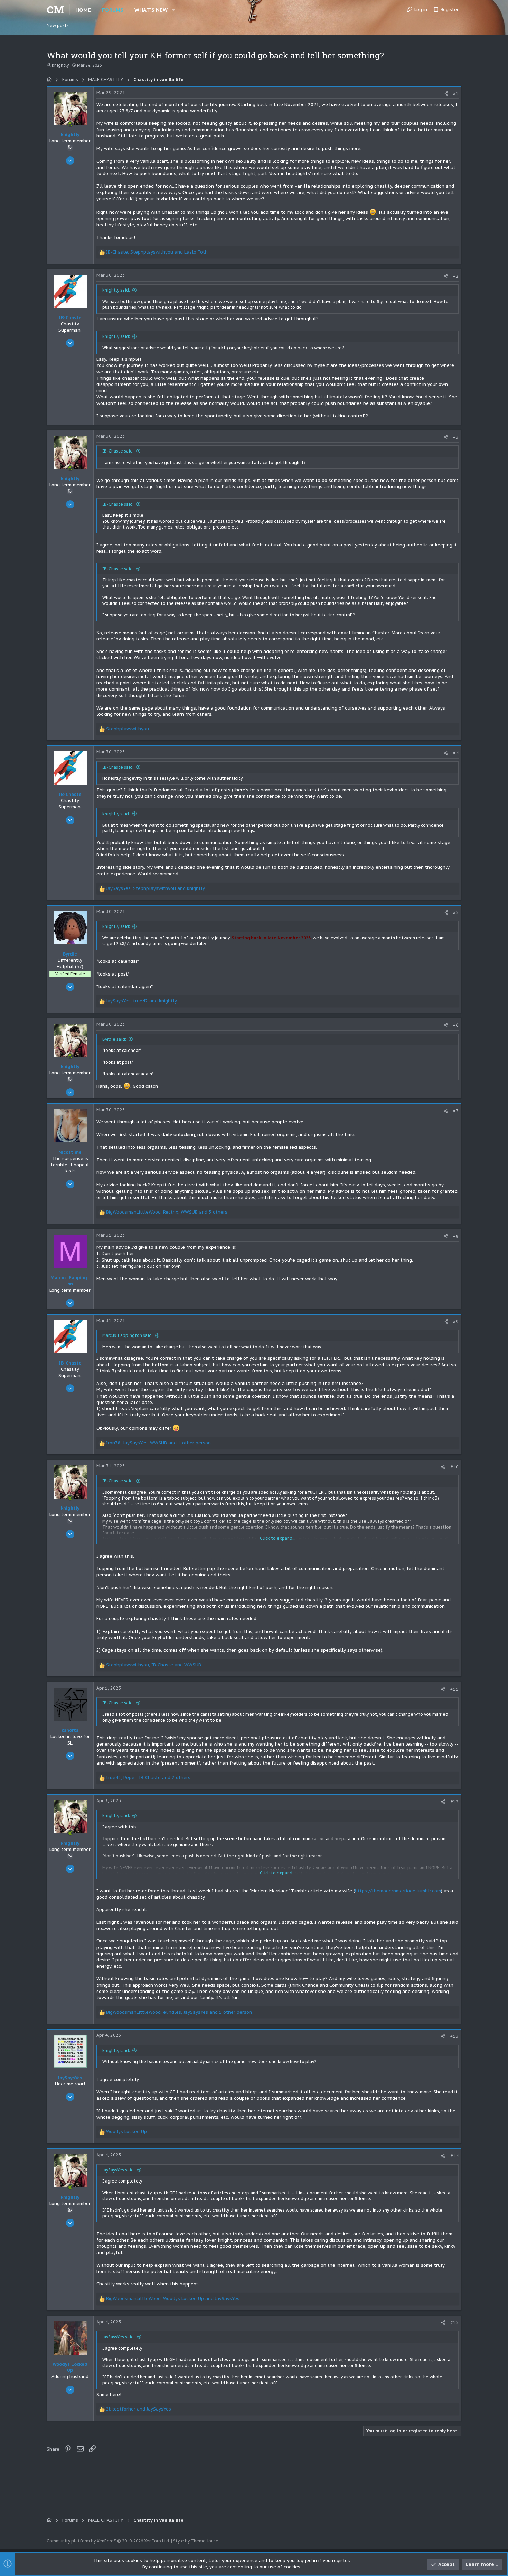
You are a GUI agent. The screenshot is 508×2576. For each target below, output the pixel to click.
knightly (60, 65)
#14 (454, 2156)
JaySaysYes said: (119, 2170)
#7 (456, 1111)
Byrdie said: (114, 1039)
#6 (456, 1025)
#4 (456, 753)
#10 (454, 1467)
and (139, 2409)
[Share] (446, 93)
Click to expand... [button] (278, 1538)
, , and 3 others (167, 1212)
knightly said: (116, 290)
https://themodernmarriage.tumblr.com (398, 1891)
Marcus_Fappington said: (128, 1335)
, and (157, 252)
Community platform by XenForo (108, 2541)
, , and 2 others (148, 1777)
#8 (456, 1236)
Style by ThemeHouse (196, 2541)
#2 (456, 276)
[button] (173, 10)
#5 (456, 912)
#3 (456, 437)
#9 (456, 1322)
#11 (454, 1689)
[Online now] (70, 124)
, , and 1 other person (158, 1443)
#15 (454, 2323)
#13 (454, 2036)
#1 (456, 93)
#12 (454, 1802)
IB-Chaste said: (118, 451)
